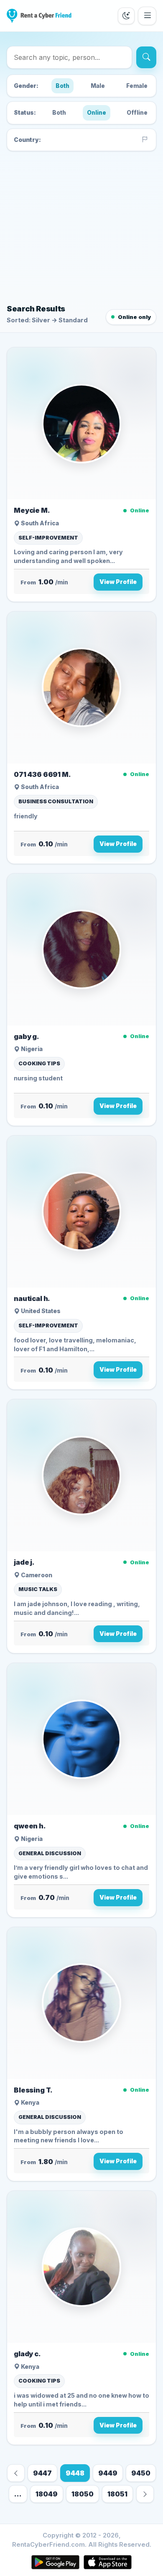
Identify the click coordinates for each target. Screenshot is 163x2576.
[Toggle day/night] (126, 16)
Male (98, 86)
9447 (42, 2473)
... (18, 2494)
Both (62, 86)
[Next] (145, 2494)
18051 (117, 2494)
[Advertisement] (81, 226)
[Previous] (16, 2473)
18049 (47, 2494)
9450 (141, 2473)
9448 (75, 2473)
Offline (137, 113)
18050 (83, 2494)
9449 (108, 2473)
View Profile (118, 582)
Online (97, 113)
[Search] (146, 57)
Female (137, 86)
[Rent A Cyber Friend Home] (39, 16)
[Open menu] (147, 16)
